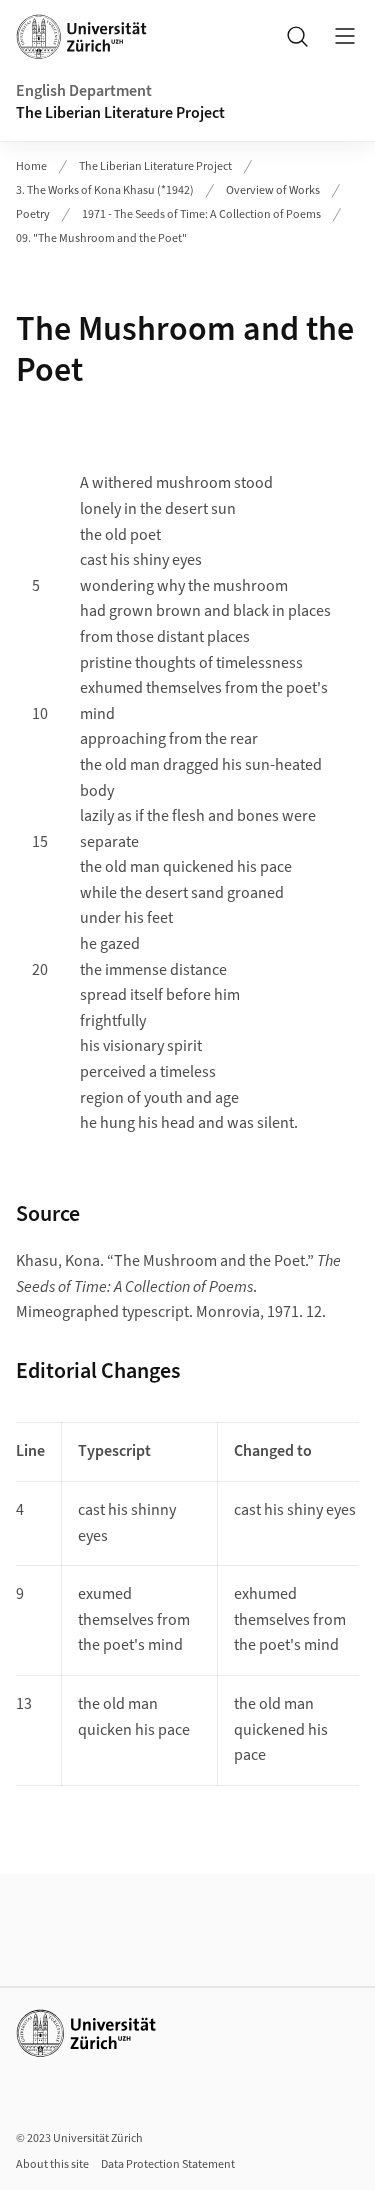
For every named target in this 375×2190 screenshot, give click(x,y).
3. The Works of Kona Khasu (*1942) (105, 190)
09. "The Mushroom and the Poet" (101, 238)
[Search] (297, 36)
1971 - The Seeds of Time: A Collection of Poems (201, 214)
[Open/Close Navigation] (345, 36)
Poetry (33, 214)
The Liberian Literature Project (120, 113)
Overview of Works (273, 190)
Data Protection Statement (168, 2164)
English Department (84, 91)
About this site (52, 2164)
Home (31, 166)
